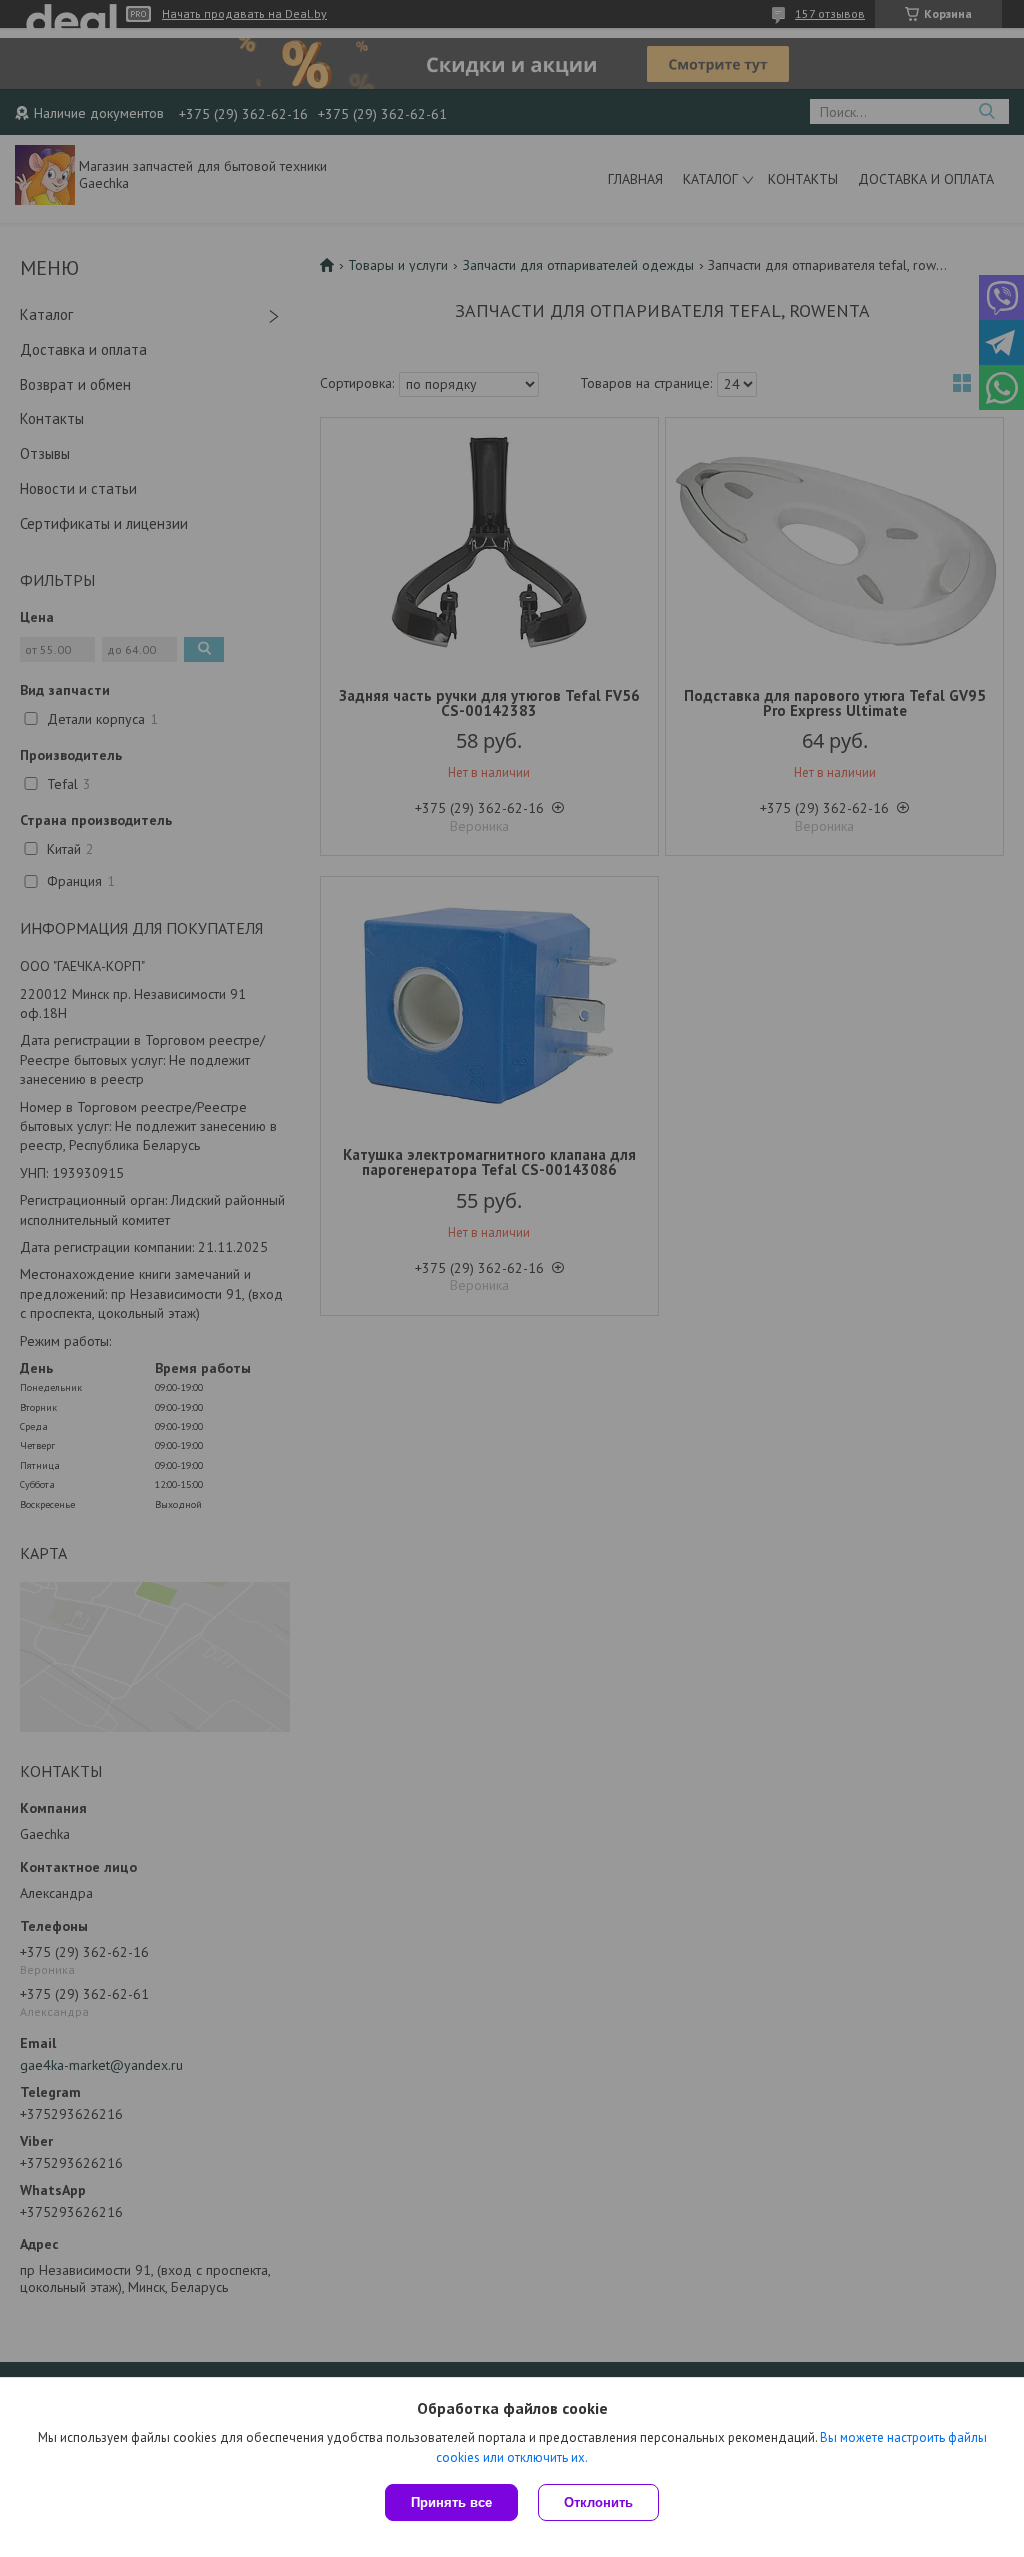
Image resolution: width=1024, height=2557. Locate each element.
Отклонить (598, 2502)
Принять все (451, 2502)
